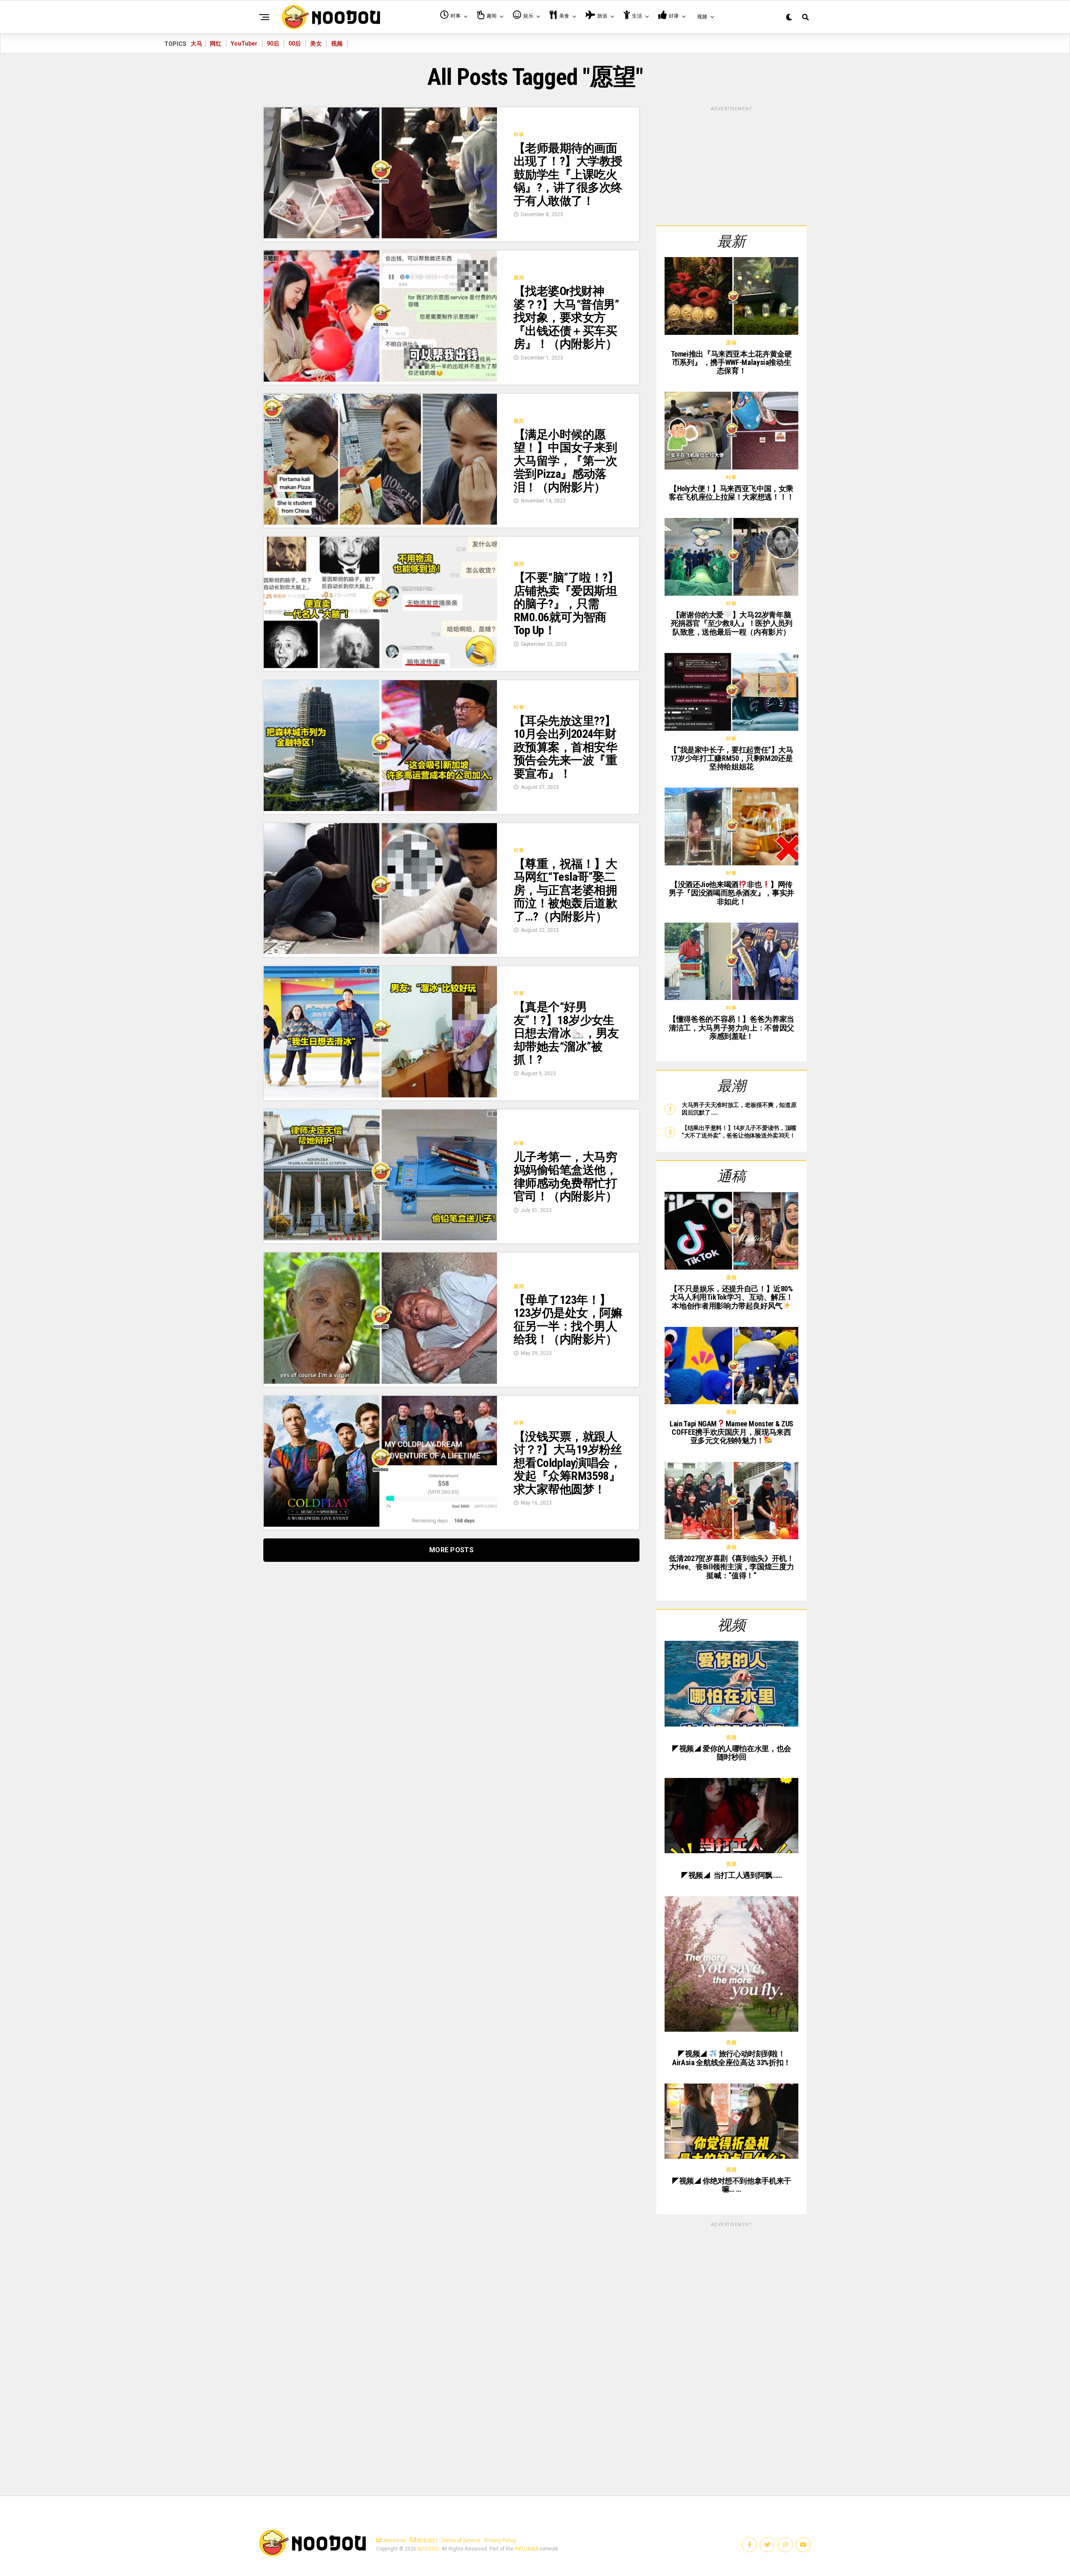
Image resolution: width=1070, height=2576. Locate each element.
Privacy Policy (500, 2540)
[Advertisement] (731, 165)
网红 (216, 43)
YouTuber (244, 43)
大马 (196, 43)
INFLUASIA (526, 2549)
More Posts (451, 1550)
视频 (337, 43)
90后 (273, 43)
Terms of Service (461, 2540)
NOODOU (428, 2549)
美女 (316, 43)
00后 (295, 43)
